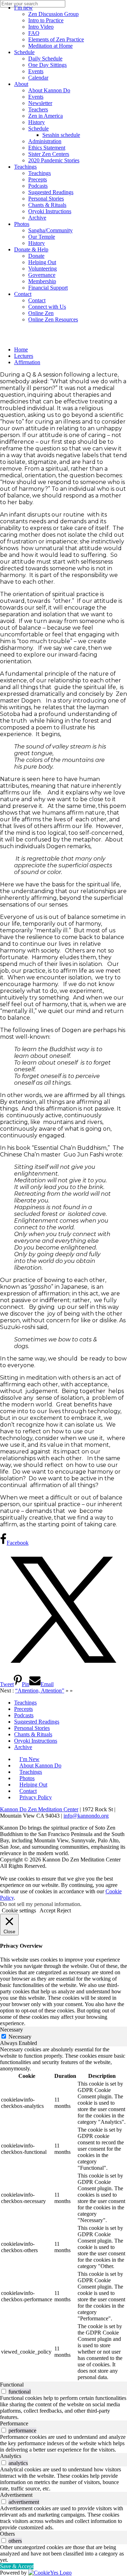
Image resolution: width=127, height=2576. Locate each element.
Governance (42, 275)
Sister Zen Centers (49, 154)
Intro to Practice (46, 20)
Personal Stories (46, 199)
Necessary (20, 2037)
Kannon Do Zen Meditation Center (39, 1809)
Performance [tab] (14, 2423)
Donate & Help (31, 249)
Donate (36, 256)
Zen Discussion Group (53, 14)
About (21, 84)
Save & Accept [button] (17, 2566)
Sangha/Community (50, 230)
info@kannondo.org (86, 1816)
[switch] (4, 2391)
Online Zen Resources (53, 319)
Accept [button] (47, 1910)
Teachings (25, 167)
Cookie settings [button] (19, 1910)
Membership (42, 281)
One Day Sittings (47, 65)
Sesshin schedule (61, 135)
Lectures (24, 356)
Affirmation (27, 362)
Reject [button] (64, 1910)
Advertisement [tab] (16, 2495)
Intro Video (41, 27)
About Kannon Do (49, 90)
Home (21, 349)
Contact (23, 294)
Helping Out (42, 262)
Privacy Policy (36, 1797)
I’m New (29, 1759)
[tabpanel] (64, 2214)
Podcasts (38, 186)
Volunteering (43, 269)
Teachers (38, 109)
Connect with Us (47, 307)
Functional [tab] (12, 2385)
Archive (37, 218)
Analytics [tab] (11, 2456)
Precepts (38, 179)
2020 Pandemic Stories (54, 160)
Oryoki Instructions (50, 211)
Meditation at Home (50, 46)
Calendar (38, 78)
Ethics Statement (47, 148)
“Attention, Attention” (40, 1691)
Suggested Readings (51, 192)
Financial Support (48, 288)
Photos (22, 224)
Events (36, 71)
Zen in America (46, 116)
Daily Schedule (45, 59)
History (37, 122)
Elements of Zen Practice (56, 39)
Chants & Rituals (47, 205)
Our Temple (42, 237)
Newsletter (40, 103)
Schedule (24, 52)
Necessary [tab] (11, 2030)
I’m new (23, 8)
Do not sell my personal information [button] (40, 1904)
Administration (45, 141)
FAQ (34, 33)
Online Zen (41, 313)
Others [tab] (7, 2534)
